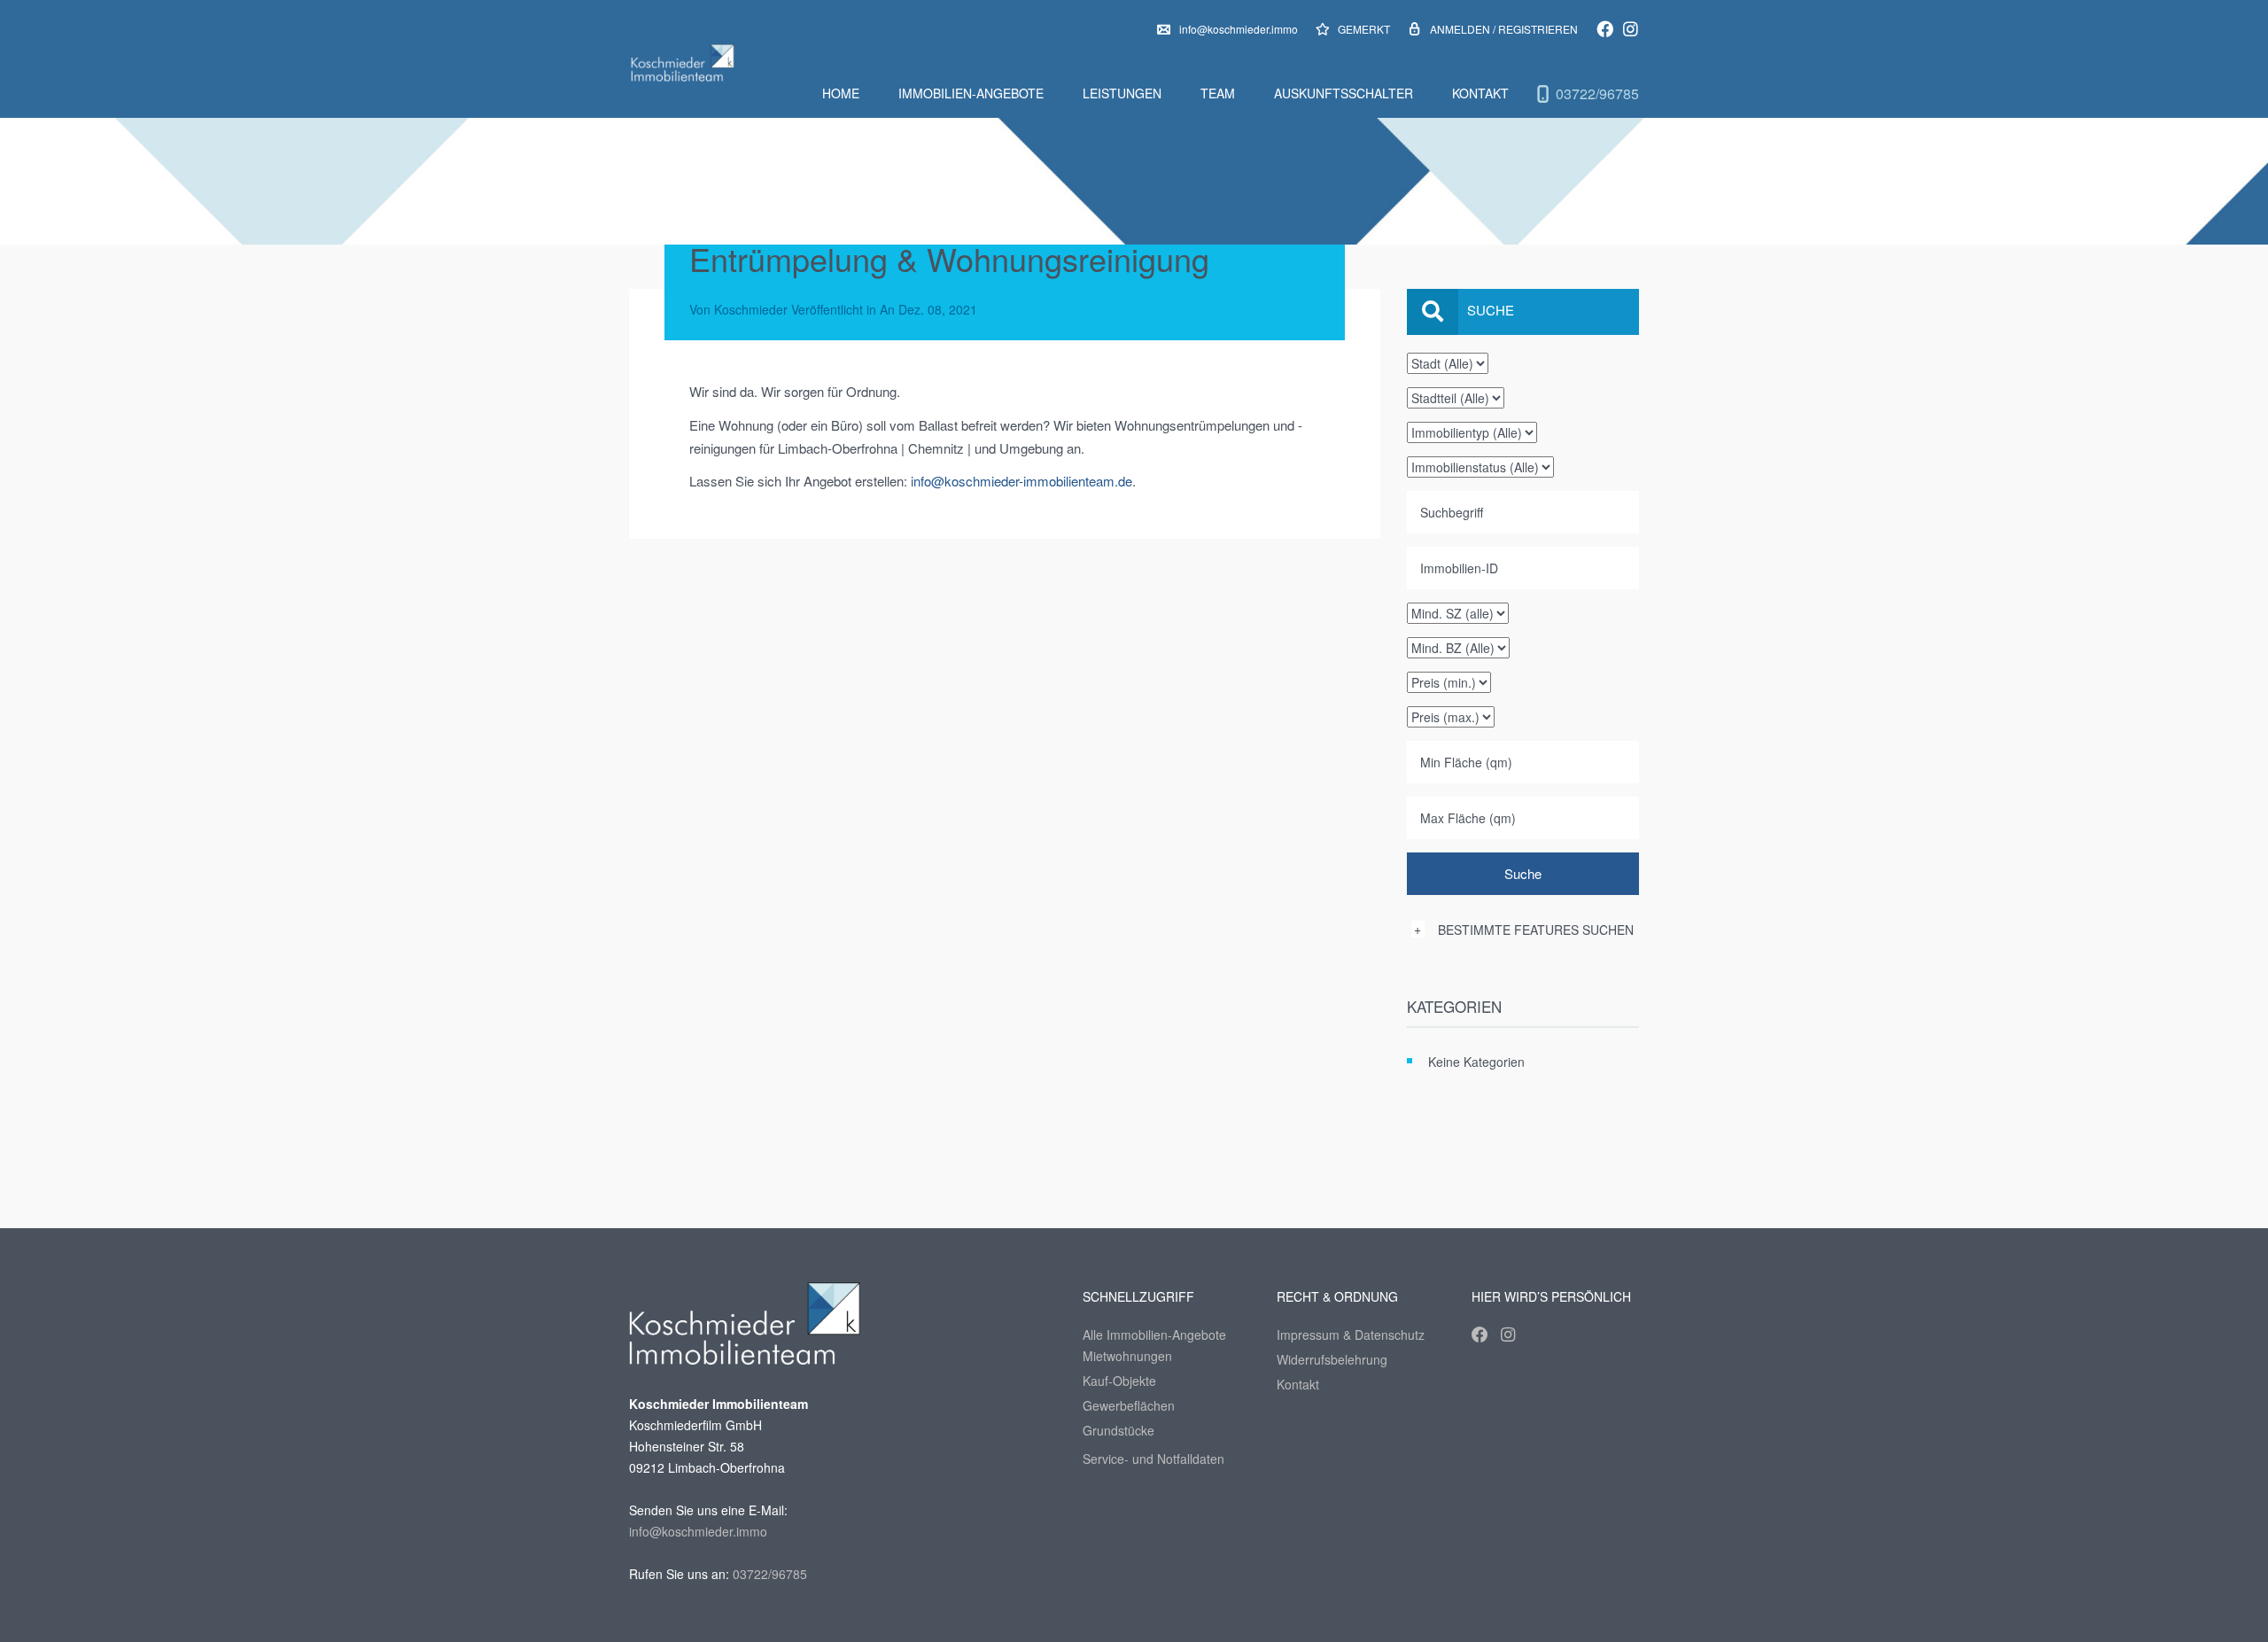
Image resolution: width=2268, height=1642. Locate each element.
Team (1218, 93)
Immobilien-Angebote (971, 93)
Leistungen (1122, 93)
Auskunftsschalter (1344, 93)
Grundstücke (1118, 1430)
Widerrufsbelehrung (1332, 1359)
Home (841, 93)
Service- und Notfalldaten (1153, 1459)
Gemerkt (1363, 29)
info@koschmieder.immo (1239, 29)
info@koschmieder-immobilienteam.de (1021, 481)
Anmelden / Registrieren (1504, 29)
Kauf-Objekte (1119, 1381)
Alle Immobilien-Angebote (1154, 1335)
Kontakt (1480, 93)
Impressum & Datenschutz (1351, 1335)
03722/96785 (1597, 93)
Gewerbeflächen (1129, 1405)
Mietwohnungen (1127, 1356)
